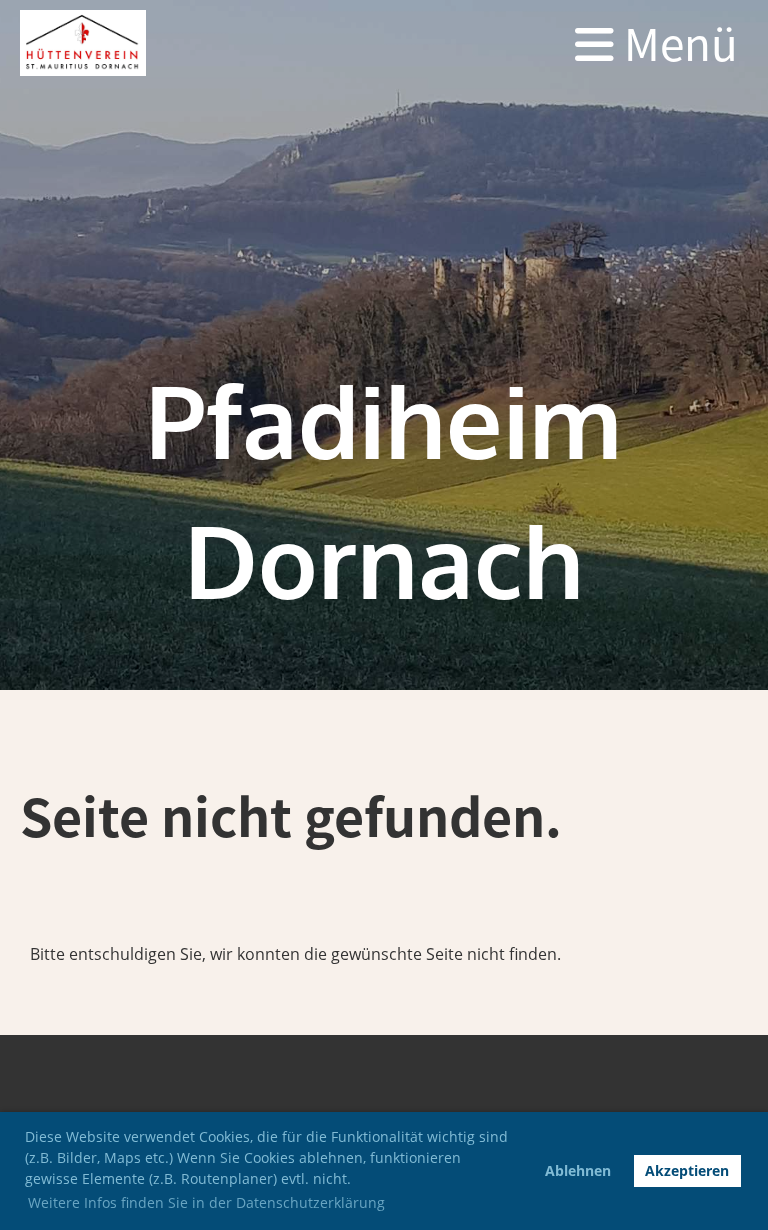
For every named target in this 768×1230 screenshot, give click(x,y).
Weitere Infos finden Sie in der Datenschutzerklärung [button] (206, 1202)
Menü (676, 43)
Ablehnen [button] (578, 1170)
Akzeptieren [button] (687, 1170)
